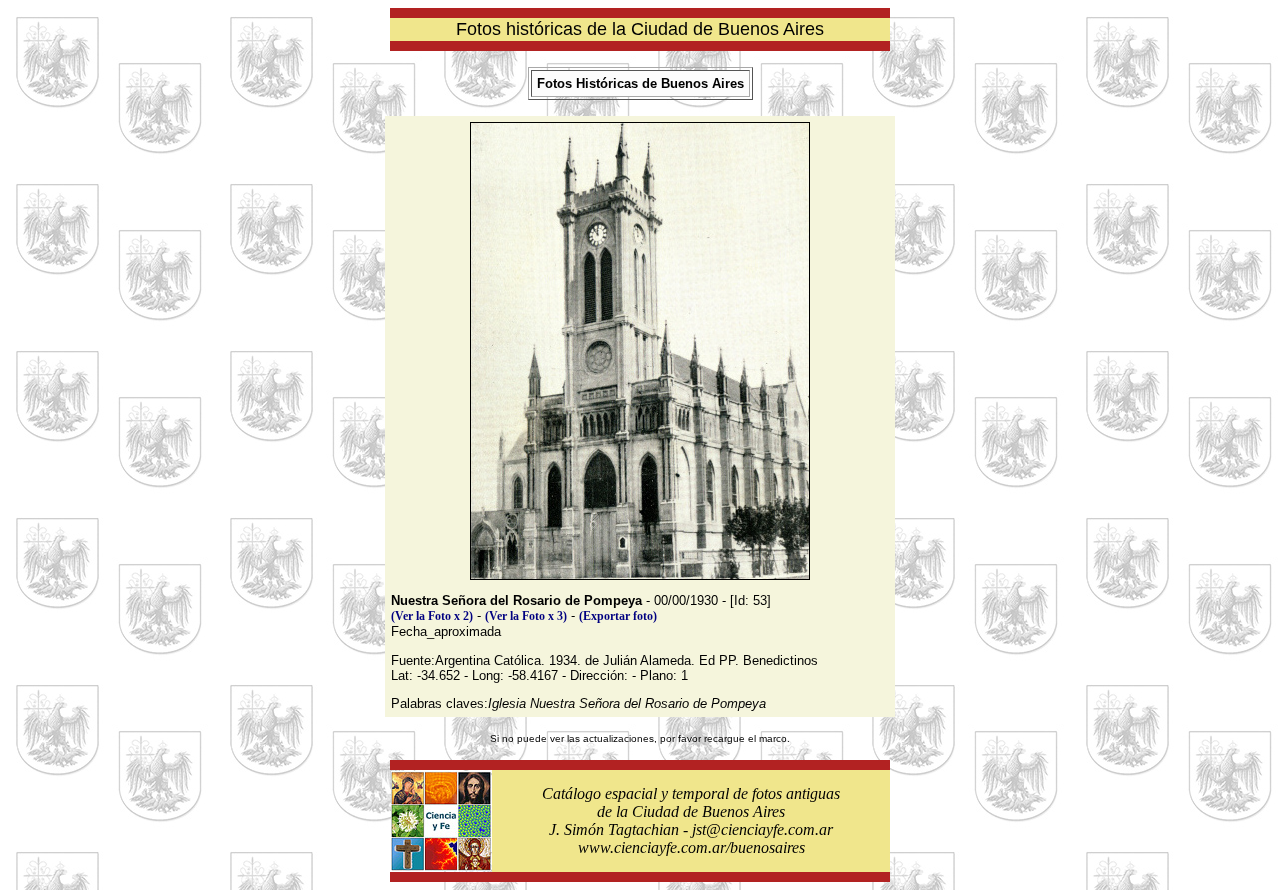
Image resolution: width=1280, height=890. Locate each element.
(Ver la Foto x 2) (432, 616)
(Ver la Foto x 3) (526, 616)
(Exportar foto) (618, 616)
